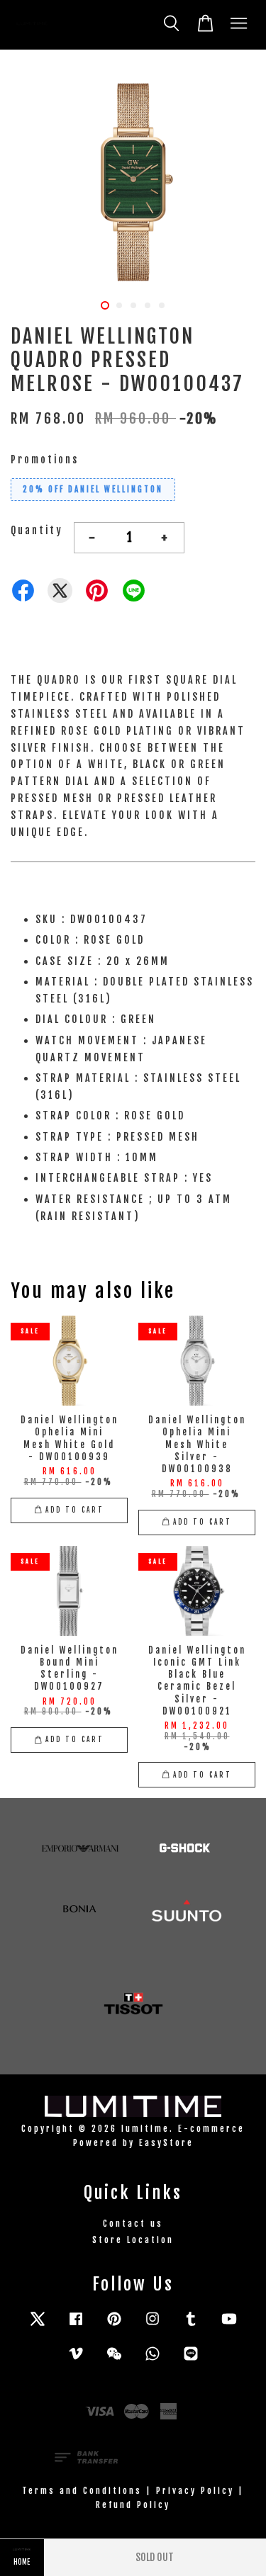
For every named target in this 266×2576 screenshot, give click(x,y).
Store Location (133, 2240)
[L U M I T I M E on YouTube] (229, 2326)
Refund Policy (133, 2505)
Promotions (45, 459)
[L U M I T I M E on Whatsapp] (153, 2360)
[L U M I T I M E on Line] (191, 2360)
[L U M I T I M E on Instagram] (153, 2326)
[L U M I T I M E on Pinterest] (114, 2326)
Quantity (37, 530)
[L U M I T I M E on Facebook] (76, 2326)
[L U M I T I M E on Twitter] (38, 2326)
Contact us (133, 2224)
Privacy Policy (195, 2491)
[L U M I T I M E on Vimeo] (76, 2360)
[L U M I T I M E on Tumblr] (191, 2326)
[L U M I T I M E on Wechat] (114, 2360)
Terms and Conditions (82, 2491)
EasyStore (166, 2143)
